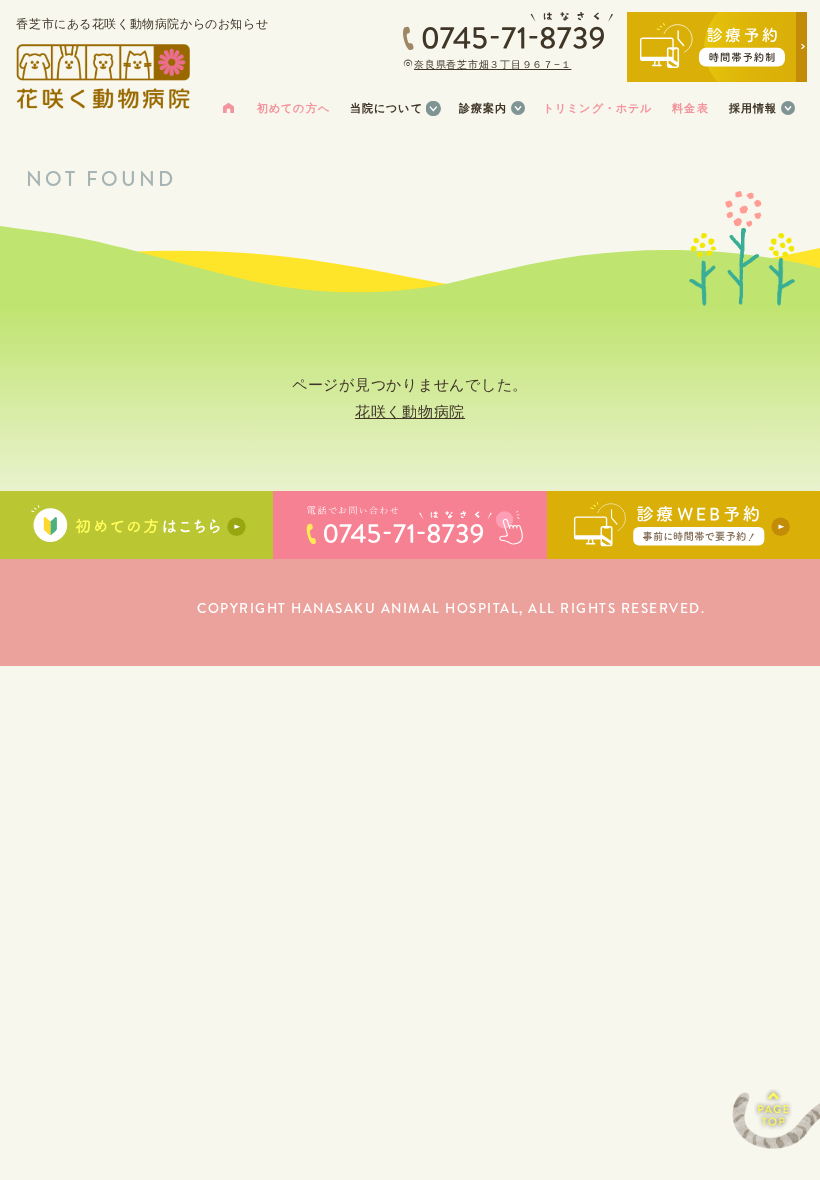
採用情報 (753, 108)
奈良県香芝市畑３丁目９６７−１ (492, 64)
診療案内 (483, 108)
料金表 (690, 108)
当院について (386, 108)
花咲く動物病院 (410, 411)
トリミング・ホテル (597, 108)
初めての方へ (293, 108)
